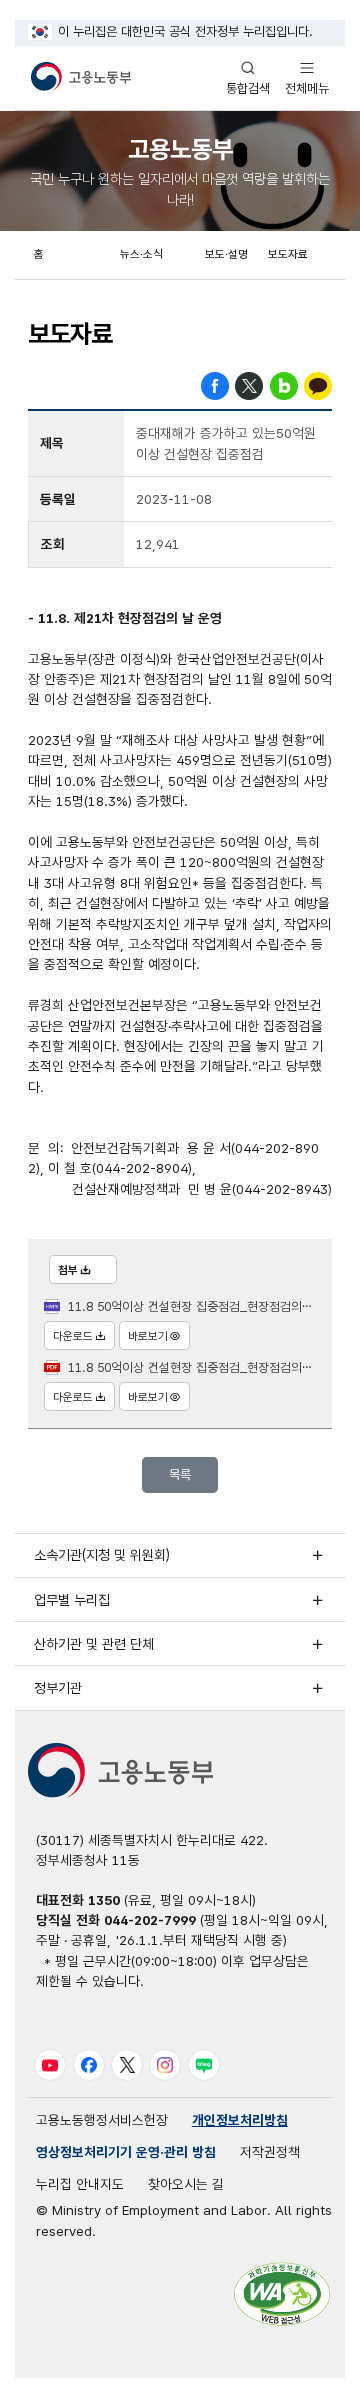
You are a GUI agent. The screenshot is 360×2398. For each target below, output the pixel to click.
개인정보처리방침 (240, 2120)
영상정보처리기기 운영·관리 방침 (126, 2152)
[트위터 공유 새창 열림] (249, 384)
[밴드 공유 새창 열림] (284, 384)
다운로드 (73, 1336)
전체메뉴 (307, 77)
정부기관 (58, 1688)
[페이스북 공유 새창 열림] (215, 384)
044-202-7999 (150, 1920)
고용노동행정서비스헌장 (102, 2120)
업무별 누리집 (72, 1600)
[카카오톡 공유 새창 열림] (318, 384)
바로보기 (148, 1336)
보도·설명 (226, 254)
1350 (104, 1900)
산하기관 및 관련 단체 (94, 1644)
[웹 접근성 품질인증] (282, 2293)
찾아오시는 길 (186, 2184)
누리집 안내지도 (80, 2184)
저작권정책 (270, 2152)
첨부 (68, 1270)
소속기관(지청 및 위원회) (102, 1555)
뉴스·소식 (141, 254)
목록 (180, 1474)
